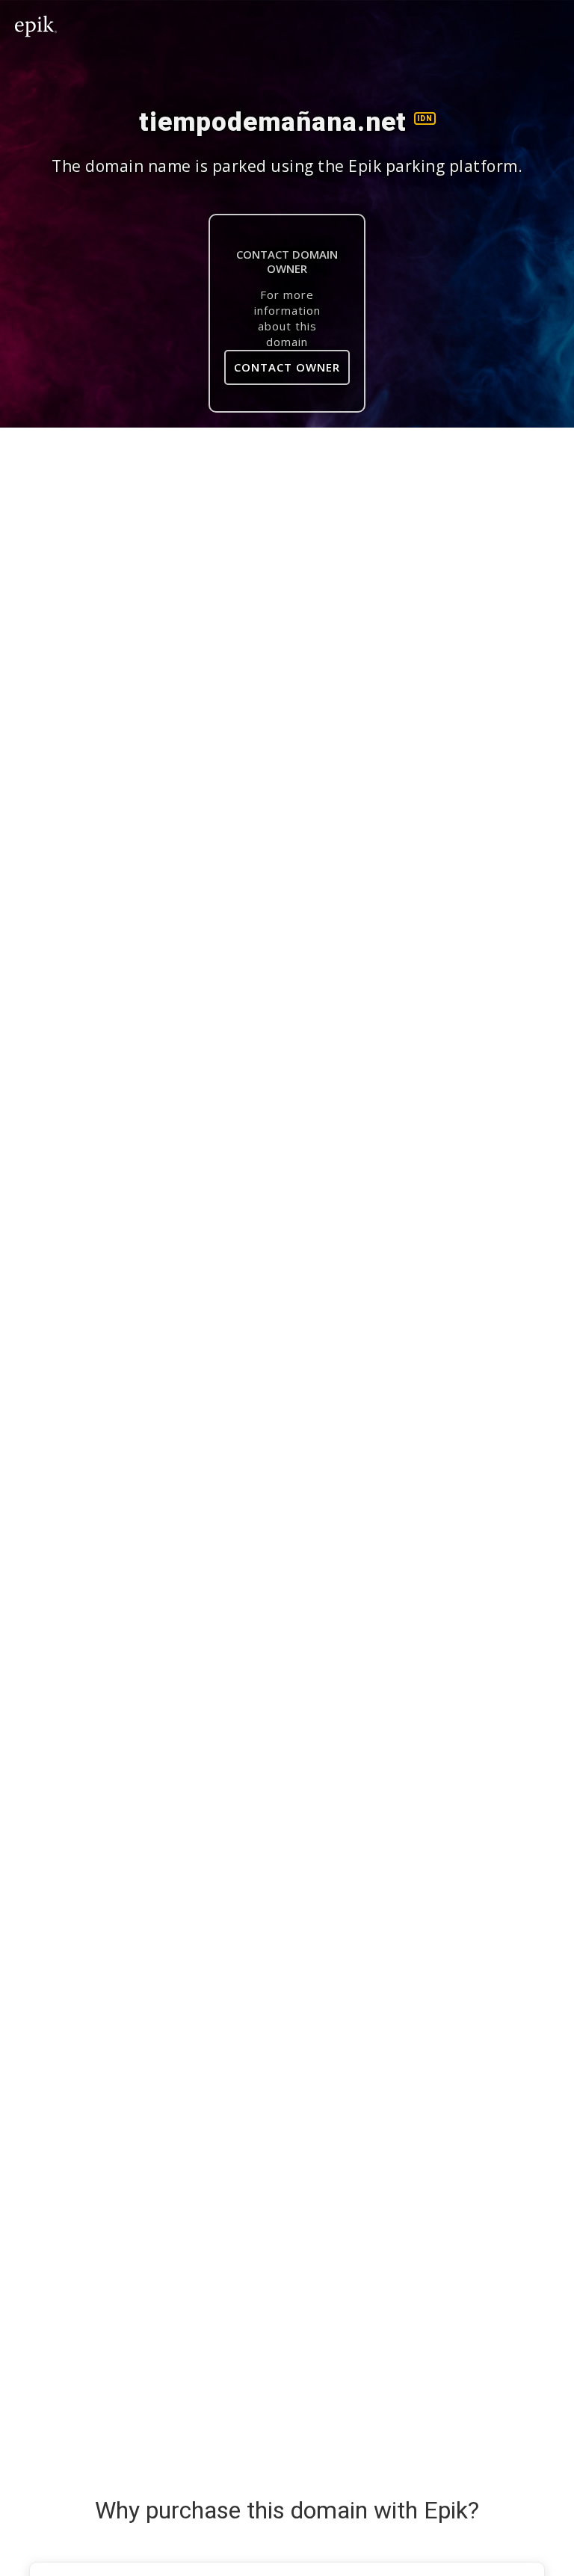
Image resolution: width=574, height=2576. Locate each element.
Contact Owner (287, 367)
